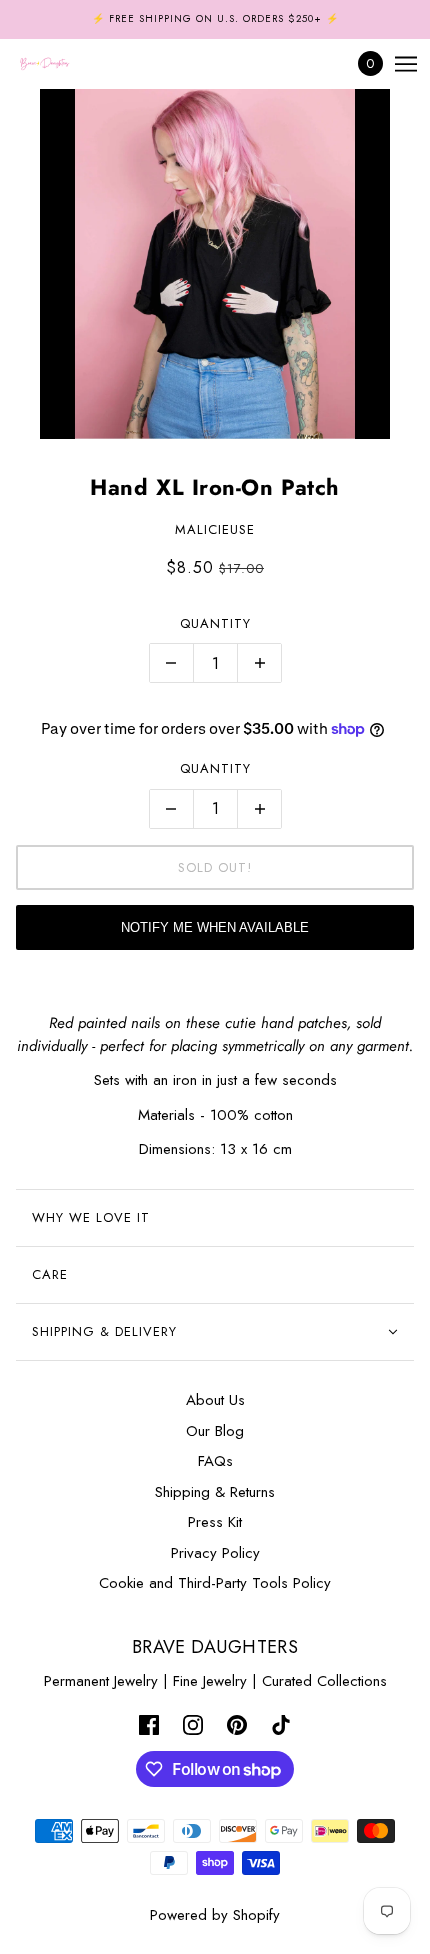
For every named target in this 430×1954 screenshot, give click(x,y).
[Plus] (260, 663)
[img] (149, 1724)
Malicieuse (215, 529)
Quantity (215, 623)
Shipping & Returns (215, 1492)
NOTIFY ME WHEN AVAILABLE (215, 927)
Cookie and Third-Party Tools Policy (215, 1583)
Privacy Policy (215, 1553)
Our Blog (215, 1431)
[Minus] (171, 663)
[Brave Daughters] (62, 64)
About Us (215, 1400)
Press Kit (215, 1522)
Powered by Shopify (215, 1915)
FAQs (215, 1461)
